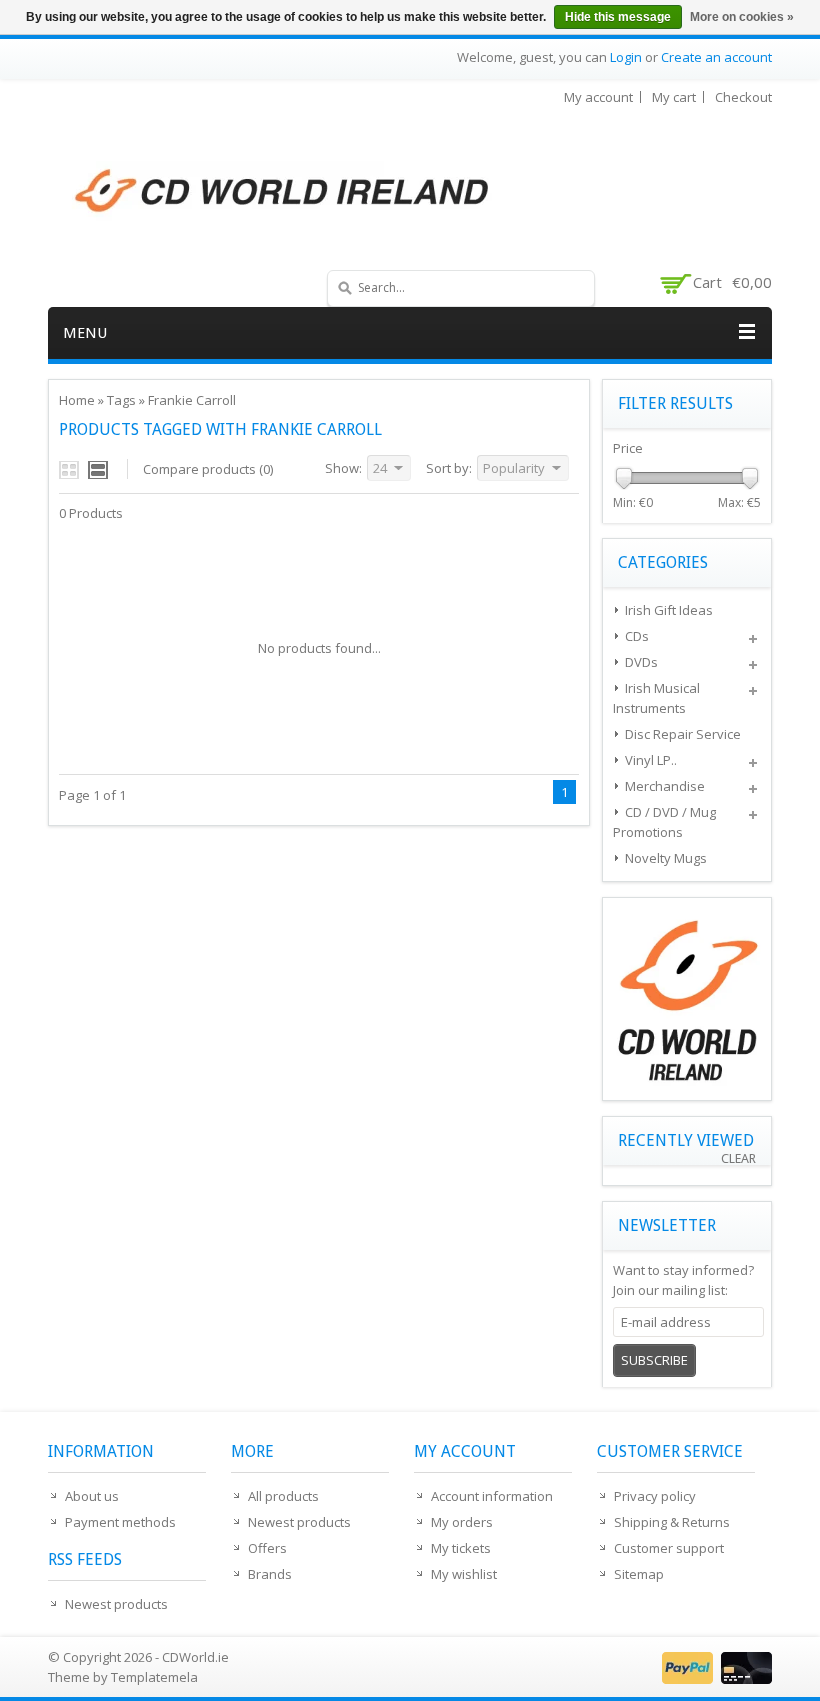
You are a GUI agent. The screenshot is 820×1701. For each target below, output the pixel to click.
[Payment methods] (714, 1679)
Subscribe (654, 1360)
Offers (267, 1548)
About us (92, 1496)
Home (77, 400)
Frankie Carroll (192, 400)
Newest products (116, 1604)
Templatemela (154, 1677)
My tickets (461, 1548)
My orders (462, 1522)
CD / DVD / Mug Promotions (664, 822)
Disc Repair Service (683, 734)
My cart (674, 97)
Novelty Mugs (666, 858)
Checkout (743, 97)
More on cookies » (742, 17)
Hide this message (618, 17)
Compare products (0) (208, 469)
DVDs (641, 662)
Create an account (716, 57)
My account (598, 97)
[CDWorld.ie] (283, 192)
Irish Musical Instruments (656, 698)
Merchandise (665, 786)
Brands (270, 1574)
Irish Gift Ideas (669, 610)
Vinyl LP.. (651, 760)
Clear (738, 1158)
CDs (637, 636)
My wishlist (464, 1574)
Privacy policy (655, 1496)
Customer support (669, 1548)
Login (626, 57)
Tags (121, 400)
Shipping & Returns (672, 1522)
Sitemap (639, 1574)
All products (283, 1496)
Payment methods (120, 1522)
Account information (492, 1496)
